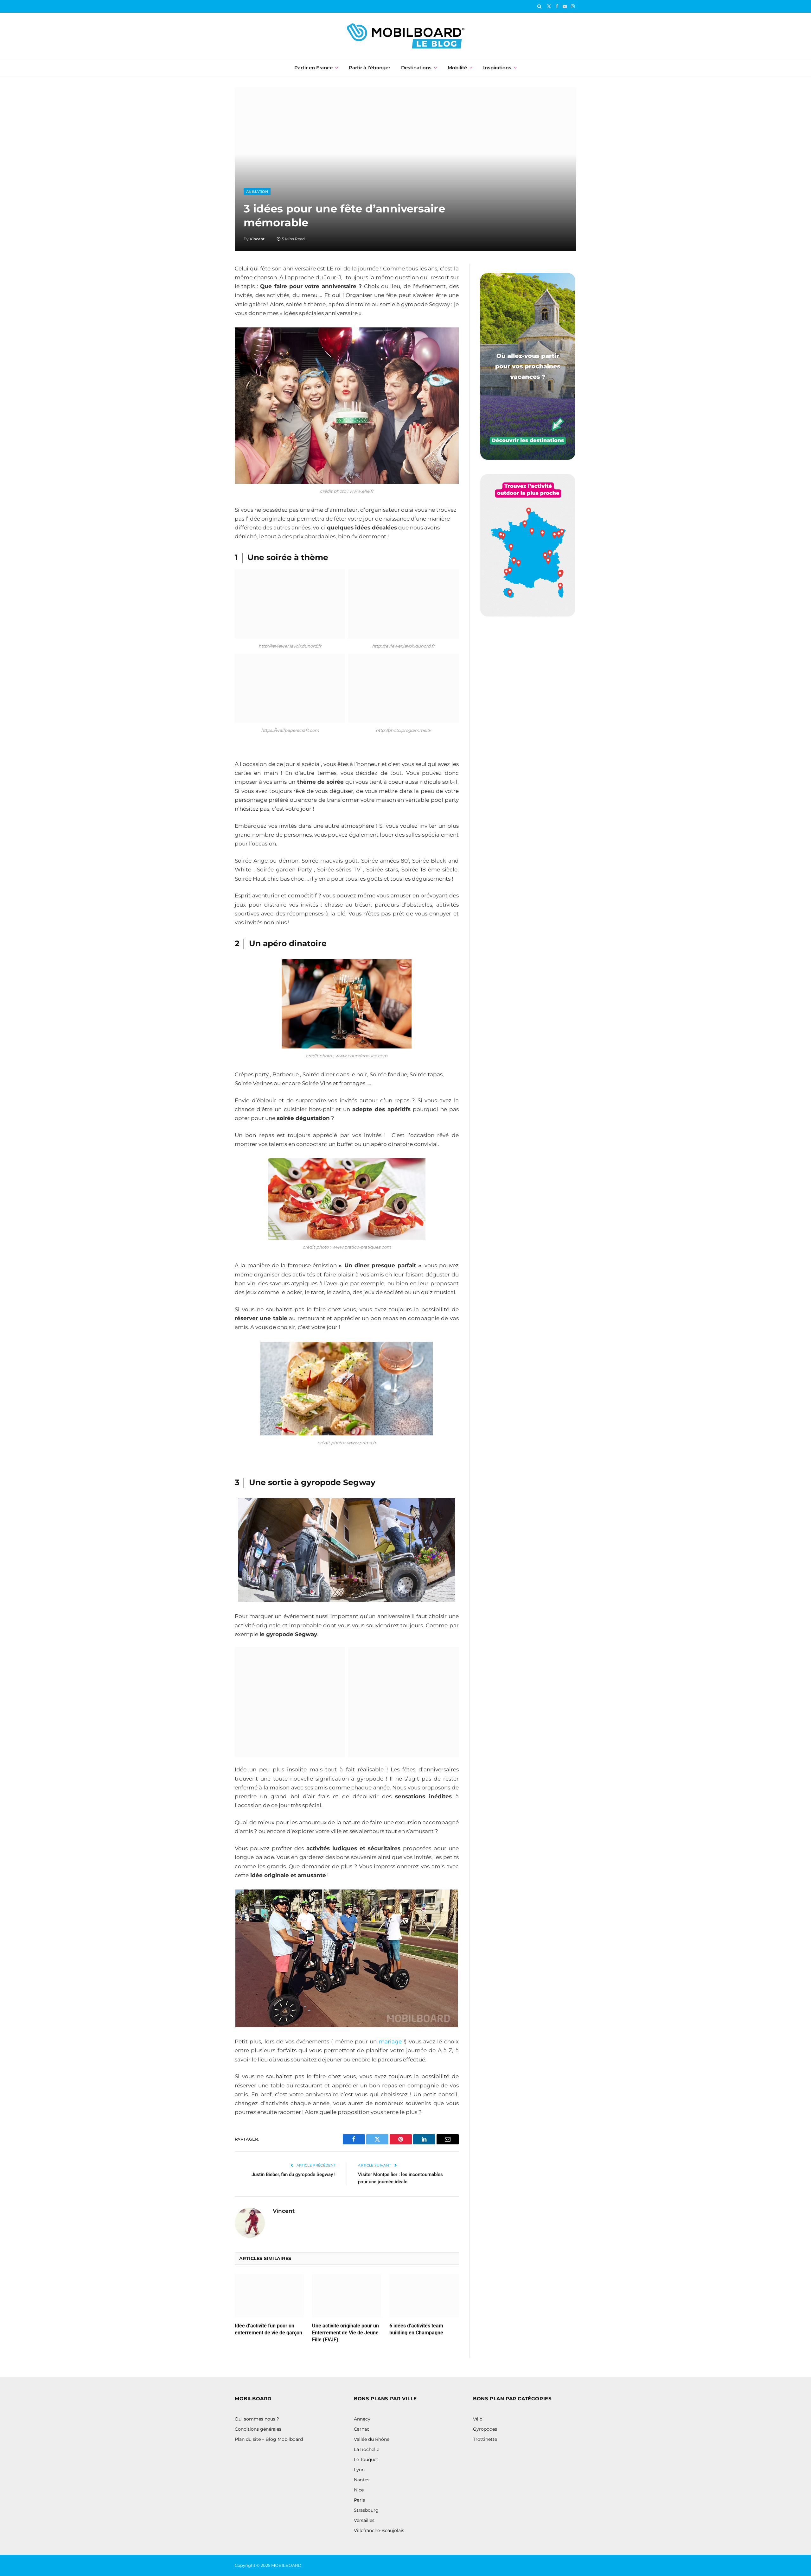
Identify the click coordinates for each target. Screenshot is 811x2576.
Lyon (359, 2470)
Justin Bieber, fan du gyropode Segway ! (294, 2174)
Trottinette (485, 2439)
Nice (359, 2490)
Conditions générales (258, 2429)
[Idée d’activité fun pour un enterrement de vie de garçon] (269, 2296)
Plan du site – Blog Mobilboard (269, 2439)
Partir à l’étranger (370, 68)
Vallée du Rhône (372, 2439)
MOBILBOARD (287, 2565)
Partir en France (313, 68)
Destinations (416, 68)
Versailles (364, 2520)
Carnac (362, 2429)
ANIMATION (257, 192)
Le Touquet (366, 2459)
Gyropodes (485, 2429)
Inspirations (497, 68)
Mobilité (457, 68)
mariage (390, 2041)
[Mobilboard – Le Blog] (406, 36)
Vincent (257, 239)
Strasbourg (366, 2510)
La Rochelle (367, 2449)
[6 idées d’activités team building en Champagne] (424, 2296)
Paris (359, 2500)
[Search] (539, 6)
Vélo (478, 2419)
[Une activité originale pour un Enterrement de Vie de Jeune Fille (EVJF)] (347, 2296)
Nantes (362, 2480)
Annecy (362, 2419)
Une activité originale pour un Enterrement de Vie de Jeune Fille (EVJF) (345, 2333)
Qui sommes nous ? (257, 2419)
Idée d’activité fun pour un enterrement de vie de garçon (268, 2329)
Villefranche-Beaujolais (379, 2530)
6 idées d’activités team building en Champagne (416, 2329)
